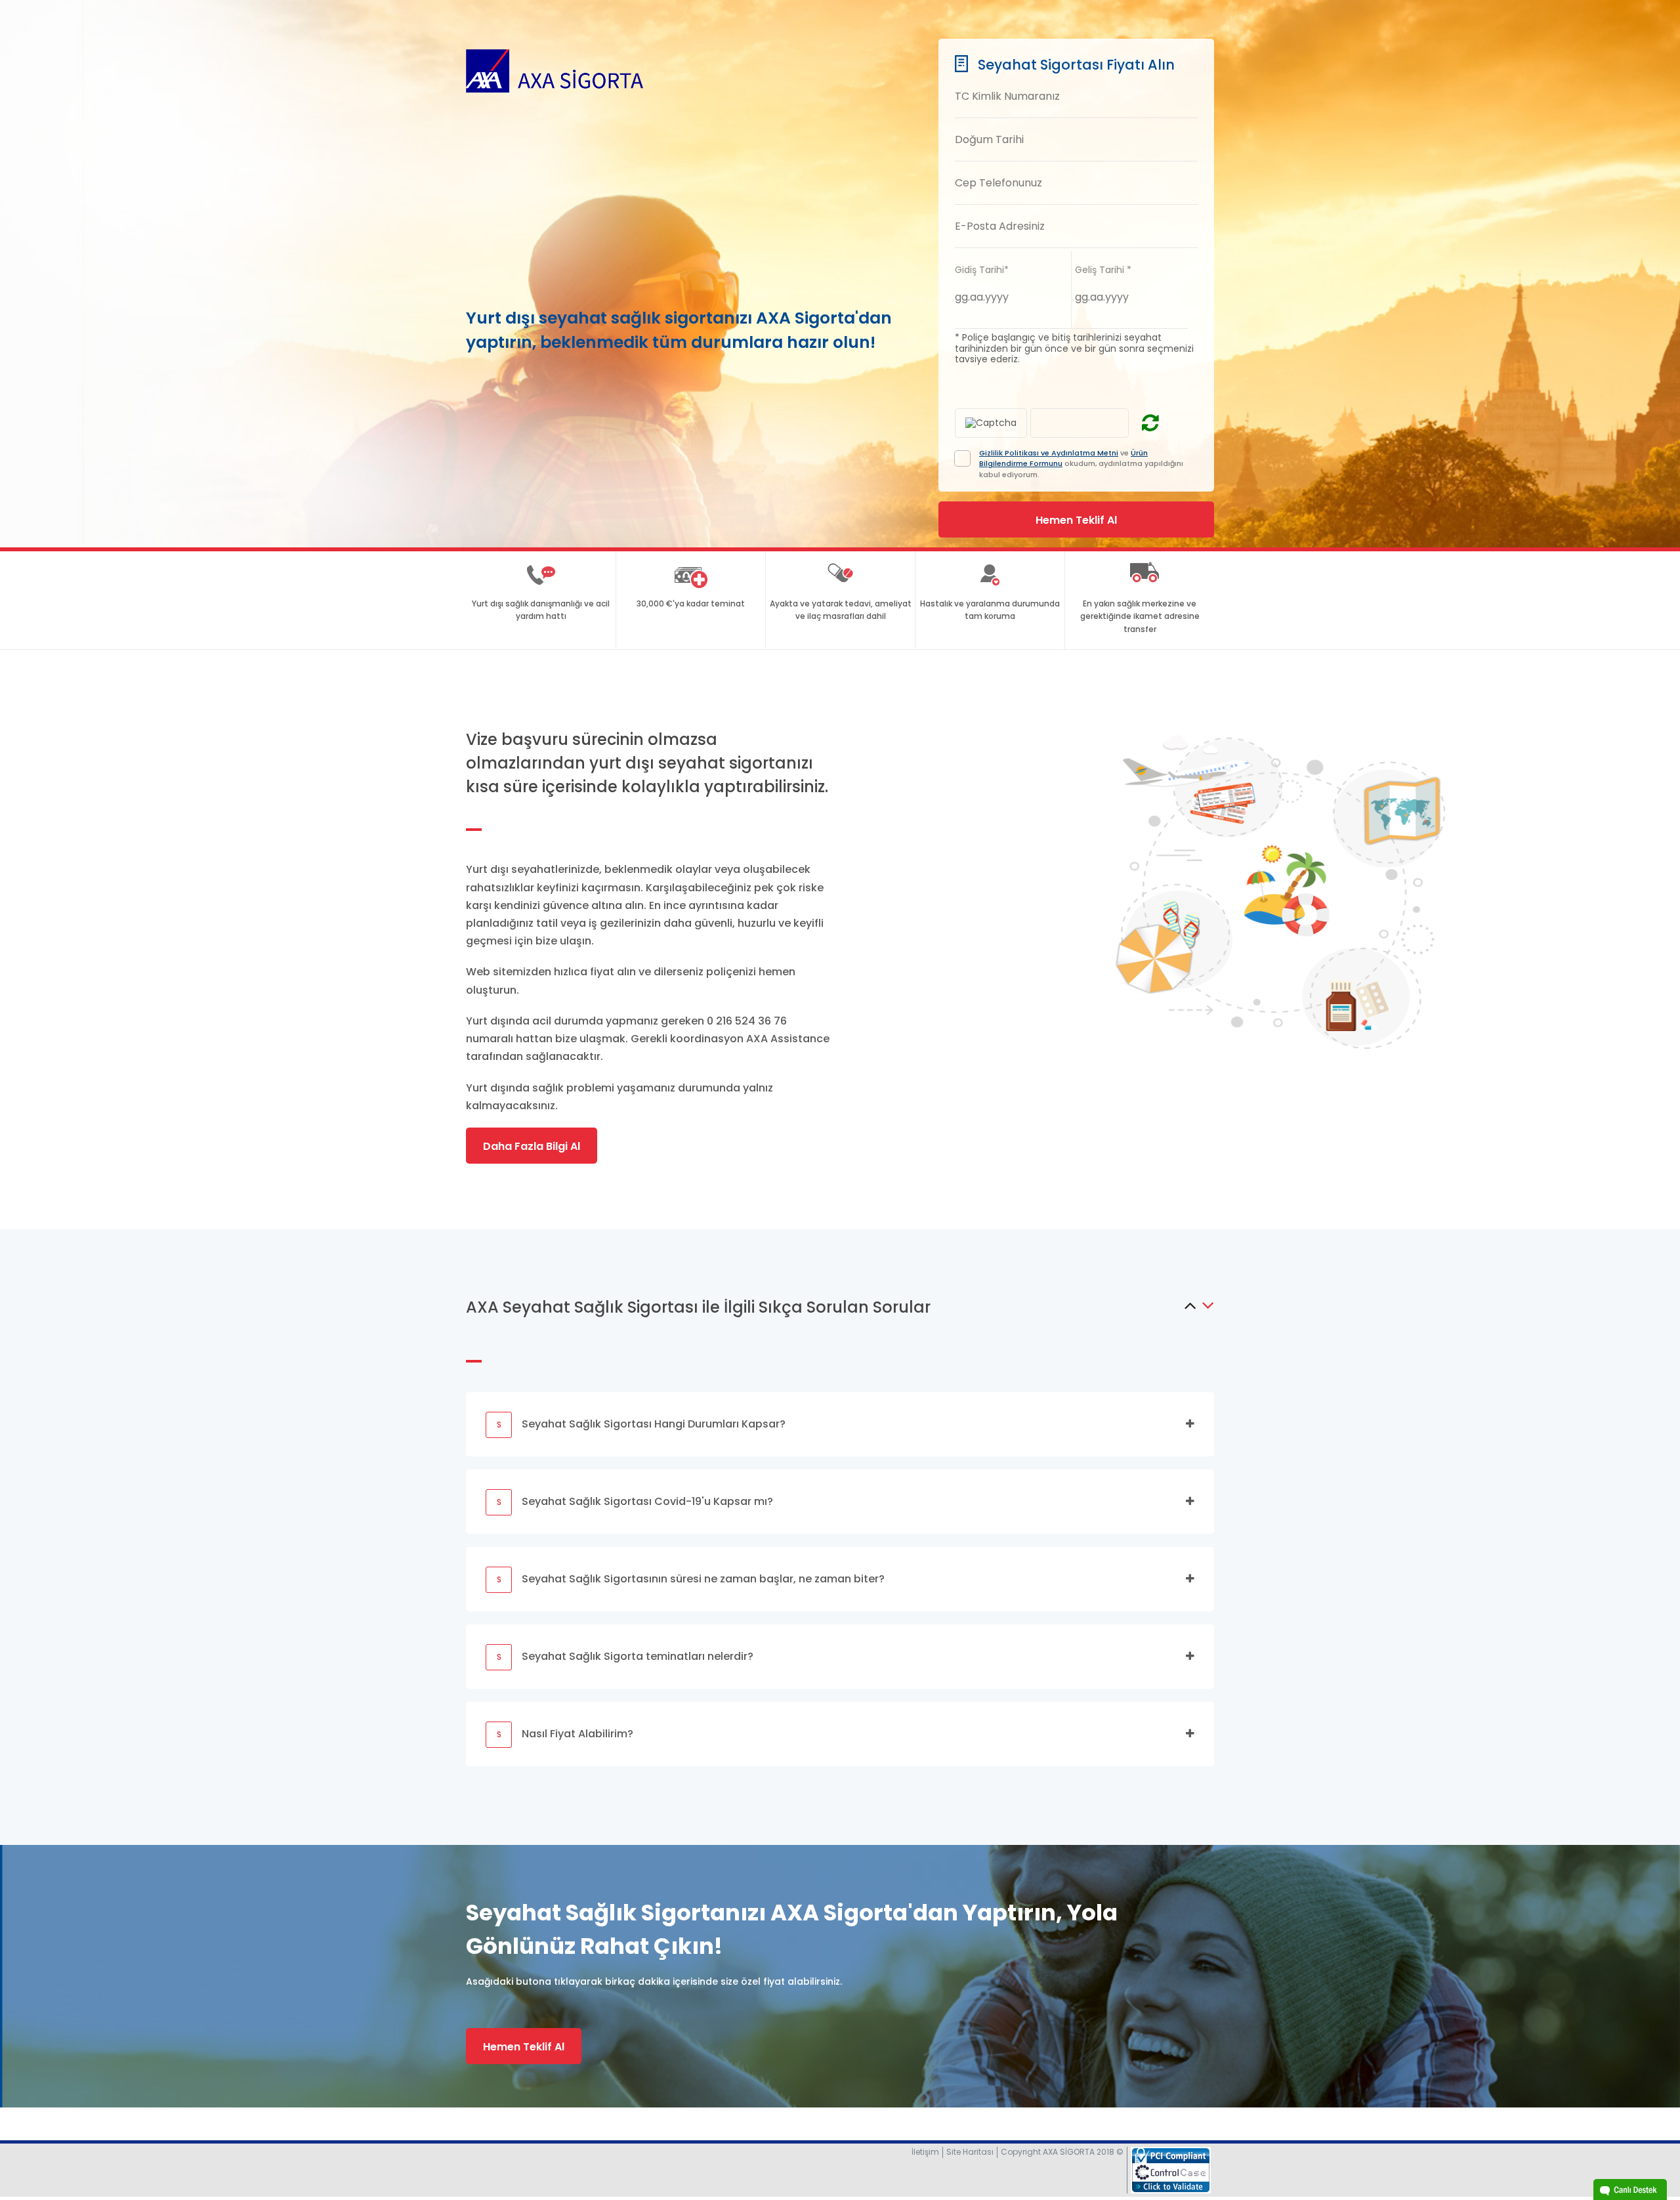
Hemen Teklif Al (524, 2047)
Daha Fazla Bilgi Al (532, 1146)
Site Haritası (970, 2152)
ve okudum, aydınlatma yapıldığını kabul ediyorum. (1081, 464)
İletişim (925, 2152)
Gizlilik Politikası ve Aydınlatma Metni (1049, 453)
